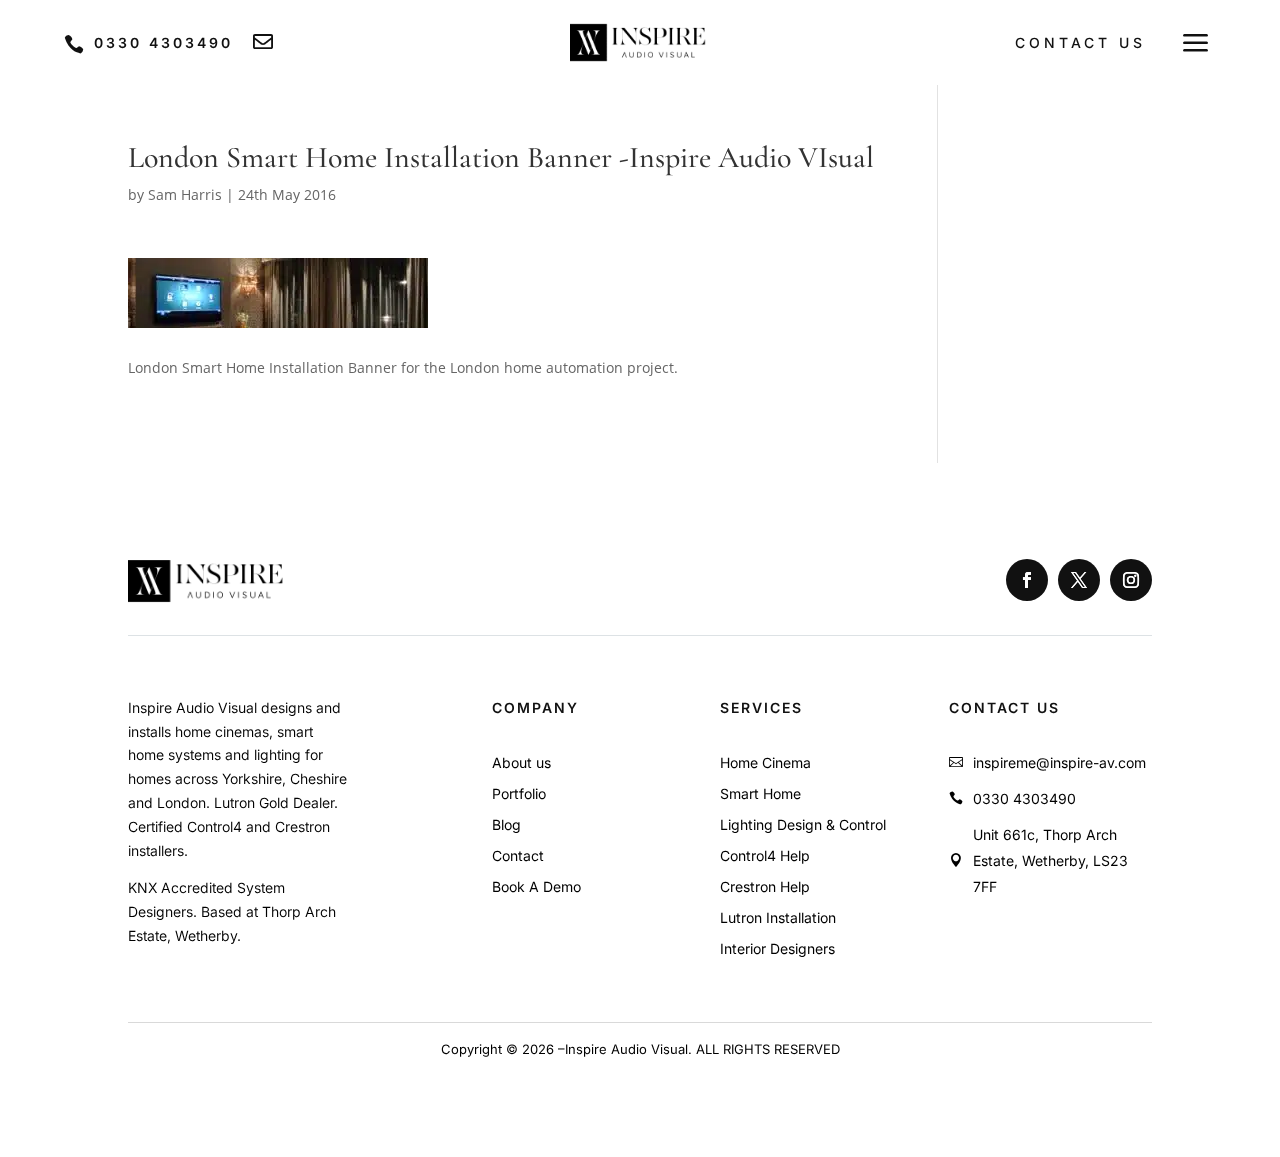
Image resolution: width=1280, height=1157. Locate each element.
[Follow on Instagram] (1131, 580)
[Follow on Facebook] (1027, 580)
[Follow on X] (1079, 580)
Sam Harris (185, 194)
